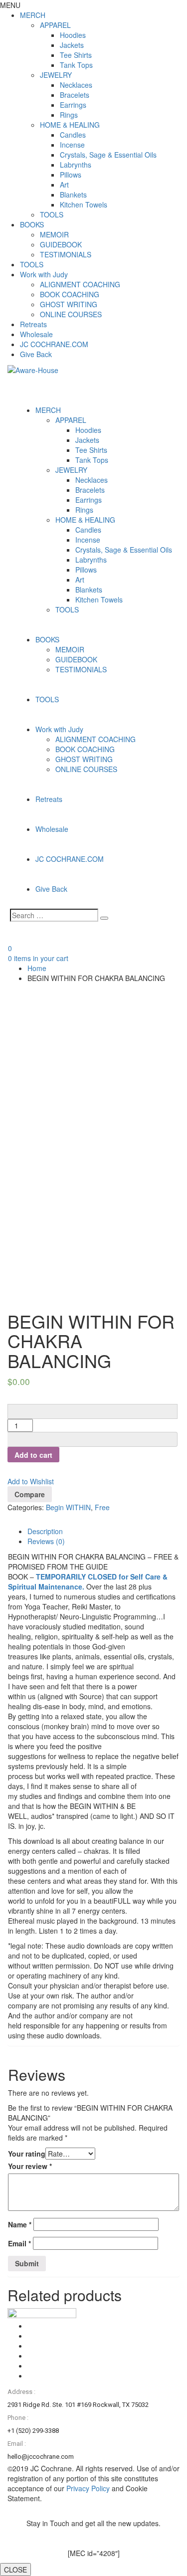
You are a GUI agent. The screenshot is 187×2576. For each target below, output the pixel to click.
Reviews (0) (46, 1541)
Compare (30, 1494)
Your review (30, 2166)
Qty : (17, 1399)
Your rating (27, 2154)
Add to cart (33, 1455)
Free (102, 1507)
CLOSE (15, 2570)
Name (20, 2224)
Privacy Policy (88, 2488)
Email (19, 2243)
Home (37, 968)
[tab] (103, 1531)
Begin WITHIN (68, 1507)
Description (45, 1531)
